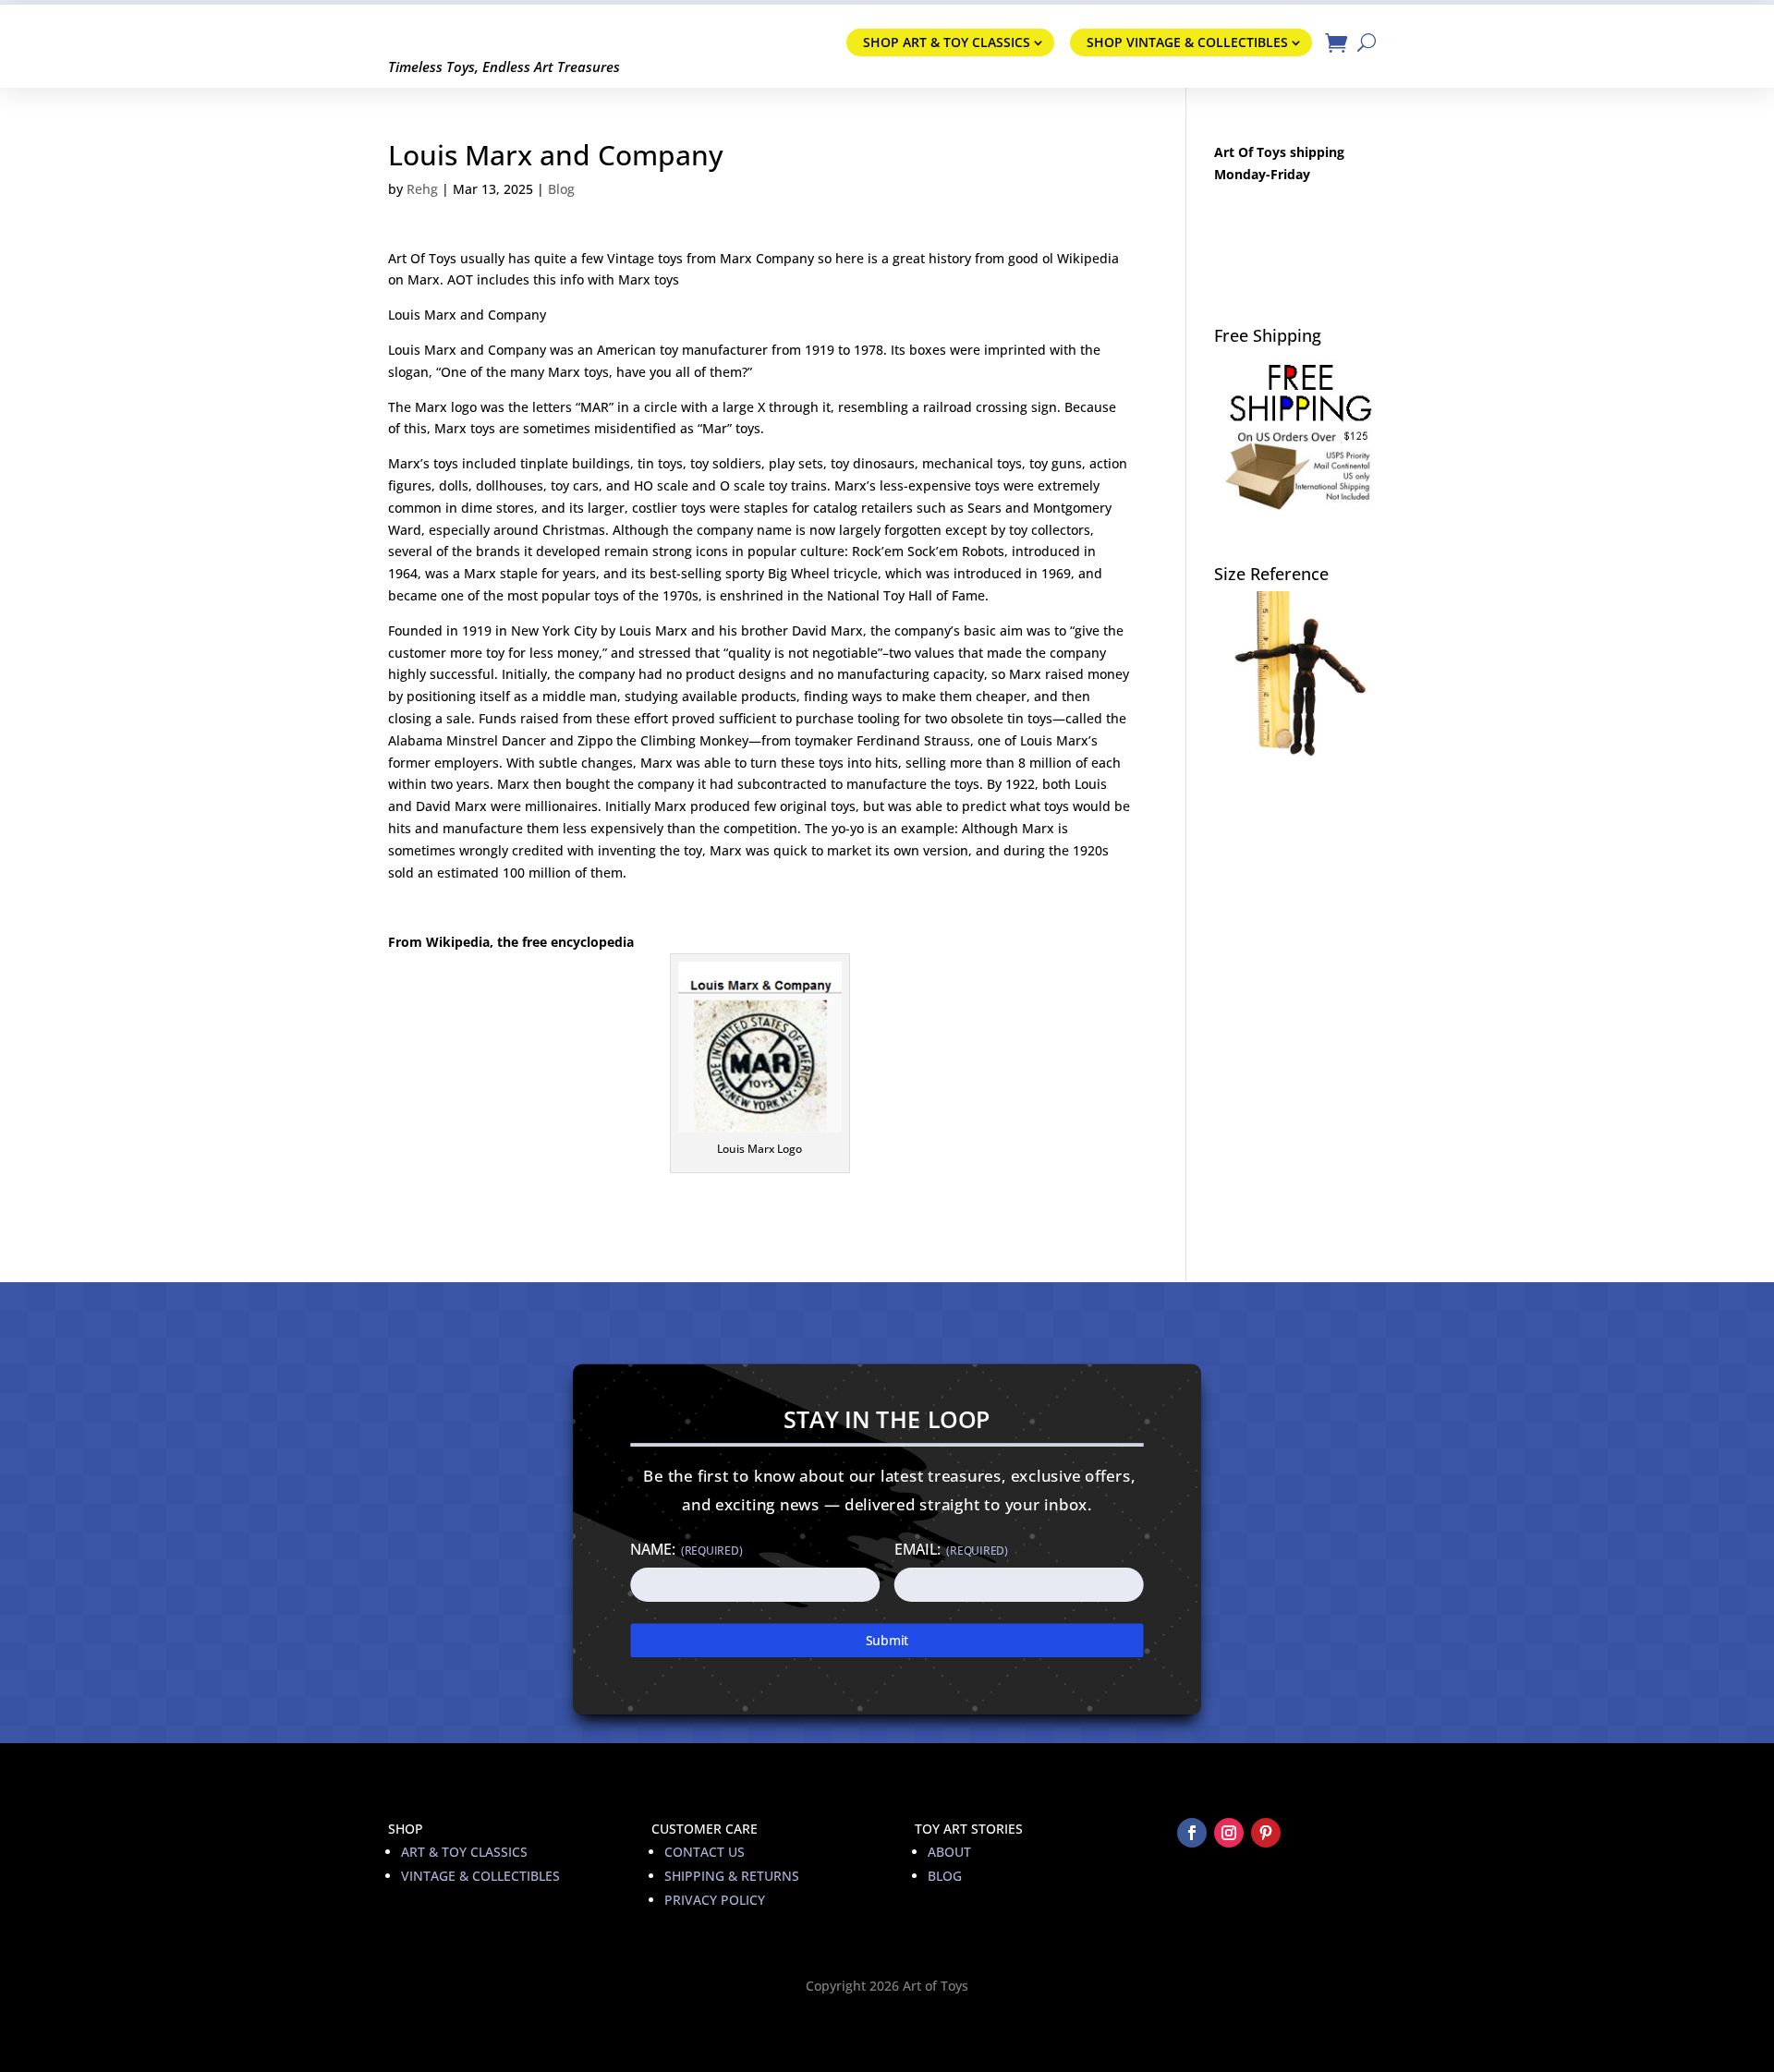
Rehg (422, 189)
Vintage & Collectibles (480, 1876)
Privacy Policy (715, 1900)
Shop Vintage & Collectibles (1187, 42)
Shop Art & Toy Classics (947, 42)
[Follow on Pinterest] (1266, 1833)
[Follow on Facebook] (1192, 1833)
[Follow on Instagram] (1229, 1833)
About (949, 1852)
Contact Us (705, 1852)
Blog (561, 189)
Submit (887, 1640)
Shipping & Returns (732, 1876)
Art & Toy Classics (464, 1852)
